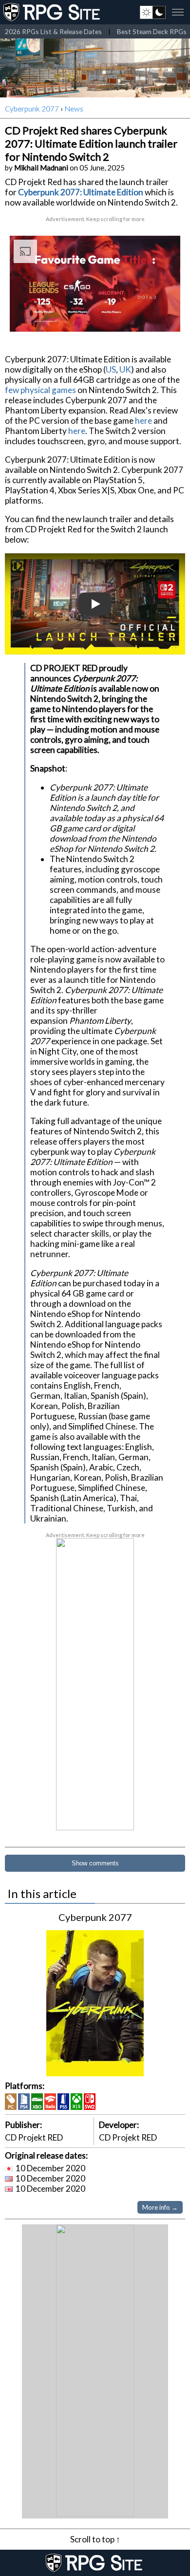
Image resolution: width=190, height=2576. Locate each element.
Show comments (95, 1863)
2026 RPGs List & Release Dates (53, 31)
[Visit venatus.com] (161, 316)
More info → (160, 2207)
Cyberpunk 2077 (32, 109)
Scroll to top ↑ (95, 2539)
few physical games (40, 390)
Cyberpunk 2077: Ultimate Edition (81, 192)
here (143, 421)
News (74, 109)
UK (125, 369)
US (111, 369)
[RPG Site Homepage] (53, 12)
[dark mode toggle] (153, 12)
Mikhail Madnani (41, 168)
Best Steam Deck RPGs (152, 31)
